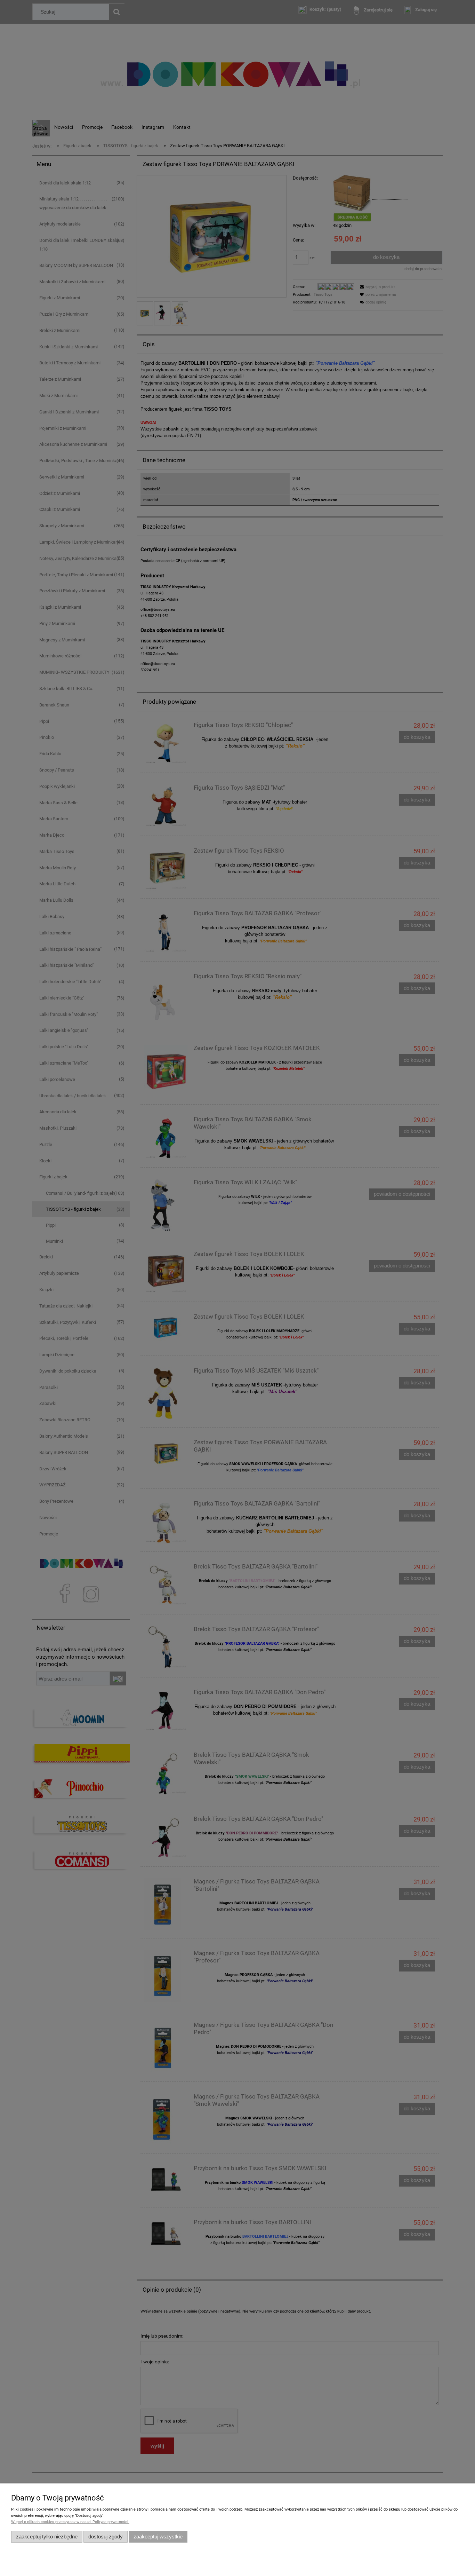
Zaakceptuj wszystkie (158, 2537)
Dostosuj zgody (106, 2537)
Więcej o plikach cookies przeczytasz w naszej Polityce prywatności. (70, 2522)
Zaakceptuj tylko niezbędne (47, 2537)
